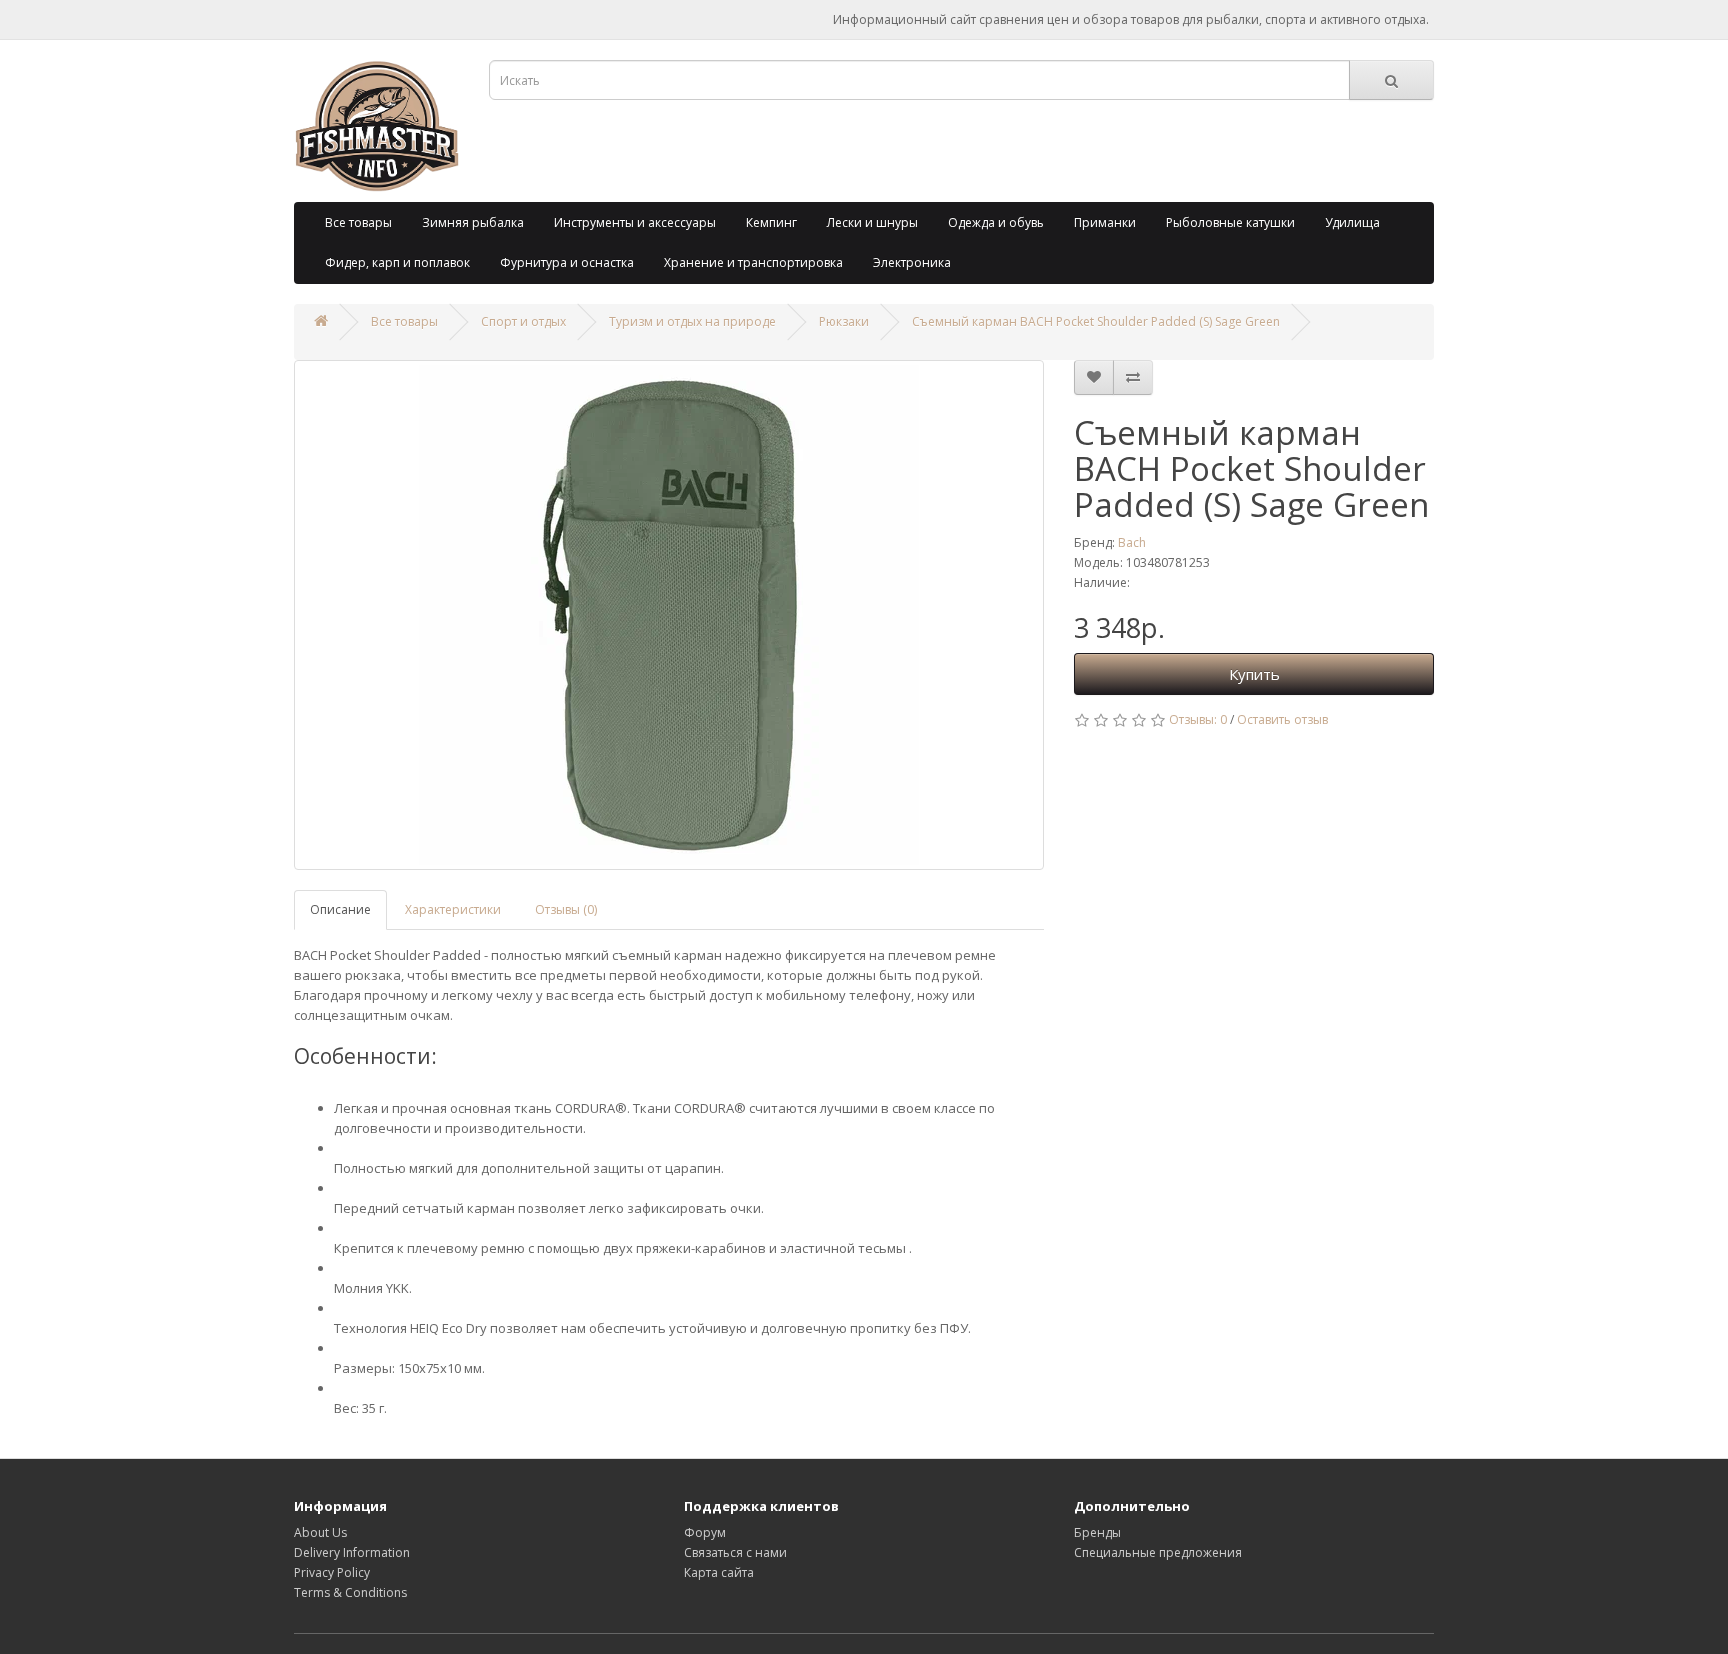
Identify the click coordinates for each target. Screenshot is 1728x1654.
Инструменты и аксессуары (635, 222)
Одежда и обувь (996, 222)
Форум (705, 1532)
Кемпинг (771, 222)
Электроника (912, 262)
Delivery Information (352, 1552)
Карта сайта (719, 1572)
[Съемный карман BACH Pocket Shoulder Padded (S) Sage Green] (669, 615)
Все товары (358, 222)
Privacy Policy (332, 1572)
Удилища (1352, 222)
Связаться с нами (735, 1552)
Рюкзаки (844, 321)
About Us (320, 1532)
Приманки (1105, 222)
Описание (340, 909)
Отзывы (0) (566, 909)
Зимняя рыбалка (473, 222)
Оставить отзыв (1282, 719)
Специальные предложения (1158, 1552)
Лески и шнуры (872, 222)
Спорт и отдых (523, 321)
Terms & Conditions (350, 1592)
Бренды (1097, 1532)
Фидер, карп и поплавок (397, 262)
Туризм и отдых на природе (692, 321)
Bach (1132, 542)
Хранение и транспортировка (753, 262)
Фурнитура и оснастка (567, 262)
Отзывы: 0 (1198, 719)
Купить (1254, 674)
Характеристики (453, 909)
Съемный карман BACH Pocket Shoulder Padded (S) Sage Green (1096, 321)
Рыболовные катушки (1230, 222)
